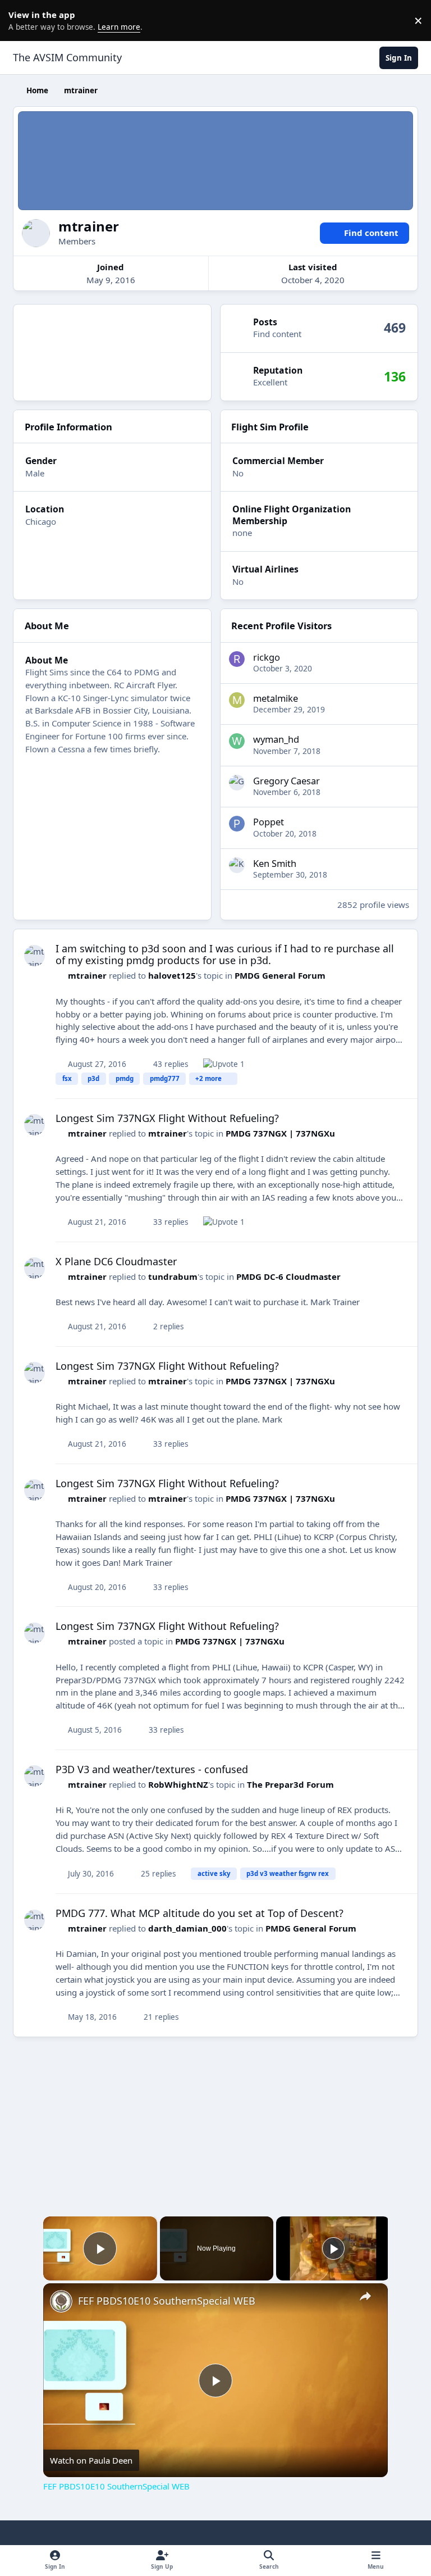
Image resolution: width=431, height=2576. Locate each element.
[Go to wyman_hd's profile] (237, 741)
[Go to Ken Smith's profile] (237, 865)
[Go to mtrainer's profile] (35, 956)
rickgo (267, 657)
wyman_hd (276, 739)
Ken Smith (275, 863)
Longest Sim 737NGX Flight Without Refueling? (167, 1118)
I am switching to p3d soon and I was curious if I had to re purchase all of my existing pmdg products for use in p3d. (225, 955)
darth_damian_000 (187, 1928)
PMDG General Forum (280, 975)
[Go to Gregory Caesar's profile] (237, 783)
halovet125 (172, 975)
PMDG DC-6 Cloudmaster (288, 1276)
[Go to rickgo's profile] (237, 659)
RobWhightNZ (178, 1784)
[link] (61, 2301)
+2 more (208, 1078)
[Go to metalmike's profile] (237, 700)
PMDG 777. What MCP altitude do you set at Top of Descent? (200, 1913)
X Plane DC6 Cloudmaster (116, 1261)
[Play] (333, 2248)
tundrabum (173, 1276)
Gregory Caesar (286, 781)
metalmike (276, 698)
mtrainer (87, 975)
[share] (365, 2296)
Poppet (269, 822)
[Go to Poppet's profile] (237, 824)
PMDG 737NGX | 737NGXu (280, 1133)
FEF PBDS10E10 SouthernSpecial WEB (167, 2301)
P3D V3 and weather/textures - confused (152, 1769)
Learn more (22, 20)
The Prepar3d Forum (290, 1784)
